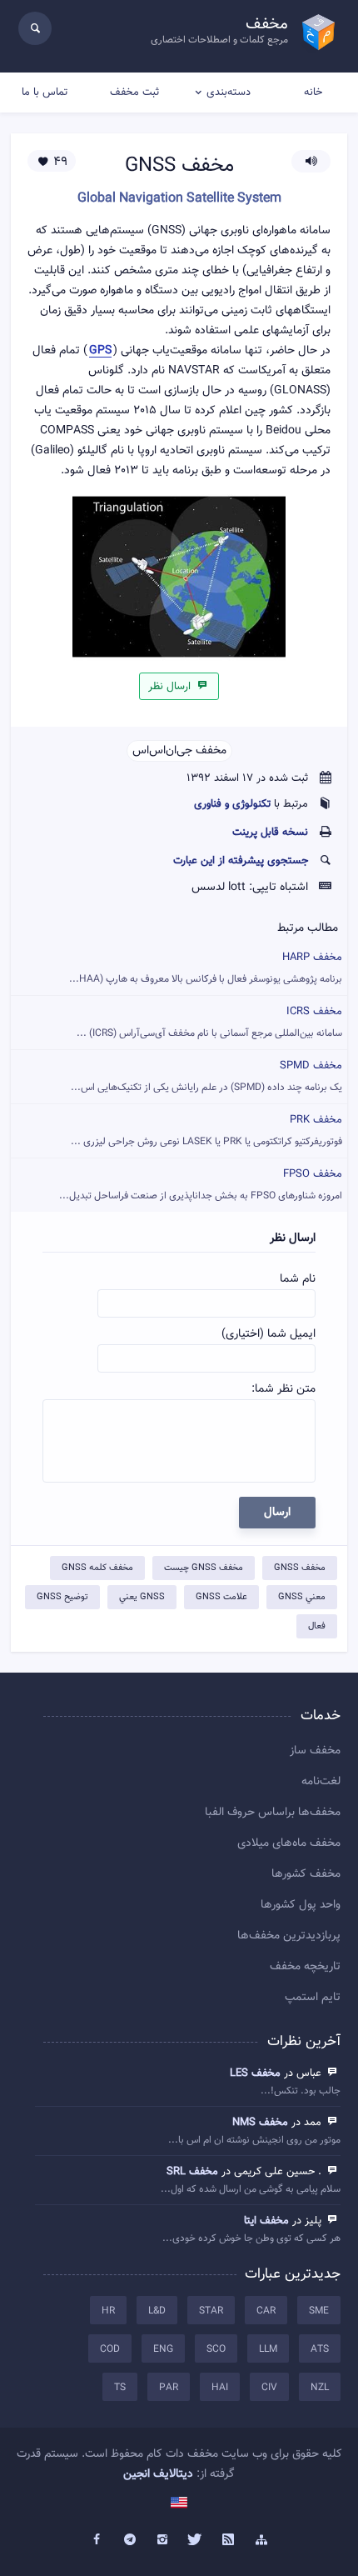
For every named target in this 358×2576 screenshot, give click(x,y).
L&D (157, 2311)
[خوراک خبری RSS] (229, 2540)
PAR (169, 2388)
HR (108, 2311)
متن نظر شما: (283, 1389)
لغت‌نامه (321, 1782)
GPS (100, 351)
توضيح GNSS (62, 1597)
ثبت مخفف (134, 93)
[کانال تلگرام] (130, 2540)
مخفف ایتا (266, 2221)
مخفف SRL (192, 2172)
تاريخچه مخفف (305, 1967)
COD (110, 2349)
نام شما (298, 1279)
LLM (268, 2349)
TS (120, 2388)
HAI (220, 2388)
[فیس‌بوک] (97, 2540)
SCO (216, 2349)
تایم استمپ (313, 1998)
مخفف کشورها (306, 1874)
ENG (163, 2349)
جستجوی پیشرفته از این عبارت (241, 861)
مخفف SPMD (206, 1076)
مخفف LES (255, 2073)
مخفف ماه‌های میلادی (289, 1843)
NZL (320, 2388)
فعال (317, 1626)
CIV (269, 2388)
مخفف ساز (315, 1751)
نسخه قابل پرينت (270, 833)
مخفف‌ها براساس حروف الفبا (273, 1813)
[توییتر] (196, 2540)
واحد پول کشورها (301, 1905)
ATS (320, 2349)
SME (319, 2311)
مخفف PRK (206, 1130)
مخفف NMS (260, 2123)
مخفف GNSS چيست (204, 1568)
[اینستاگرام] (162, 2540)
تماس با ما (45, 93)
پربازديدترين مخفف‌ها (289, 1936)
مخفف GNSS (300, 1568)
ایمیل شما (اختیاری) (268, 1334)
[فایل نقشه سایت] (261, 2540)
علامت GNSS (221, 1597)
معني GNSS (302, 1597)
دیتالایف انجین (158, 2474)
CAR (266, 2311)
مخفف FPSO (201, 1185)
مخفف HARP (206, 968)
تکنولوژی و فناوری (232, 804)
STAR (211, 2311)
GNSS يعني (142, 1597)
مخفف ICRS (209, 1022)
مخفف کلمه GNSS (97, 1568)
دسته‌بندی (229, 93)
